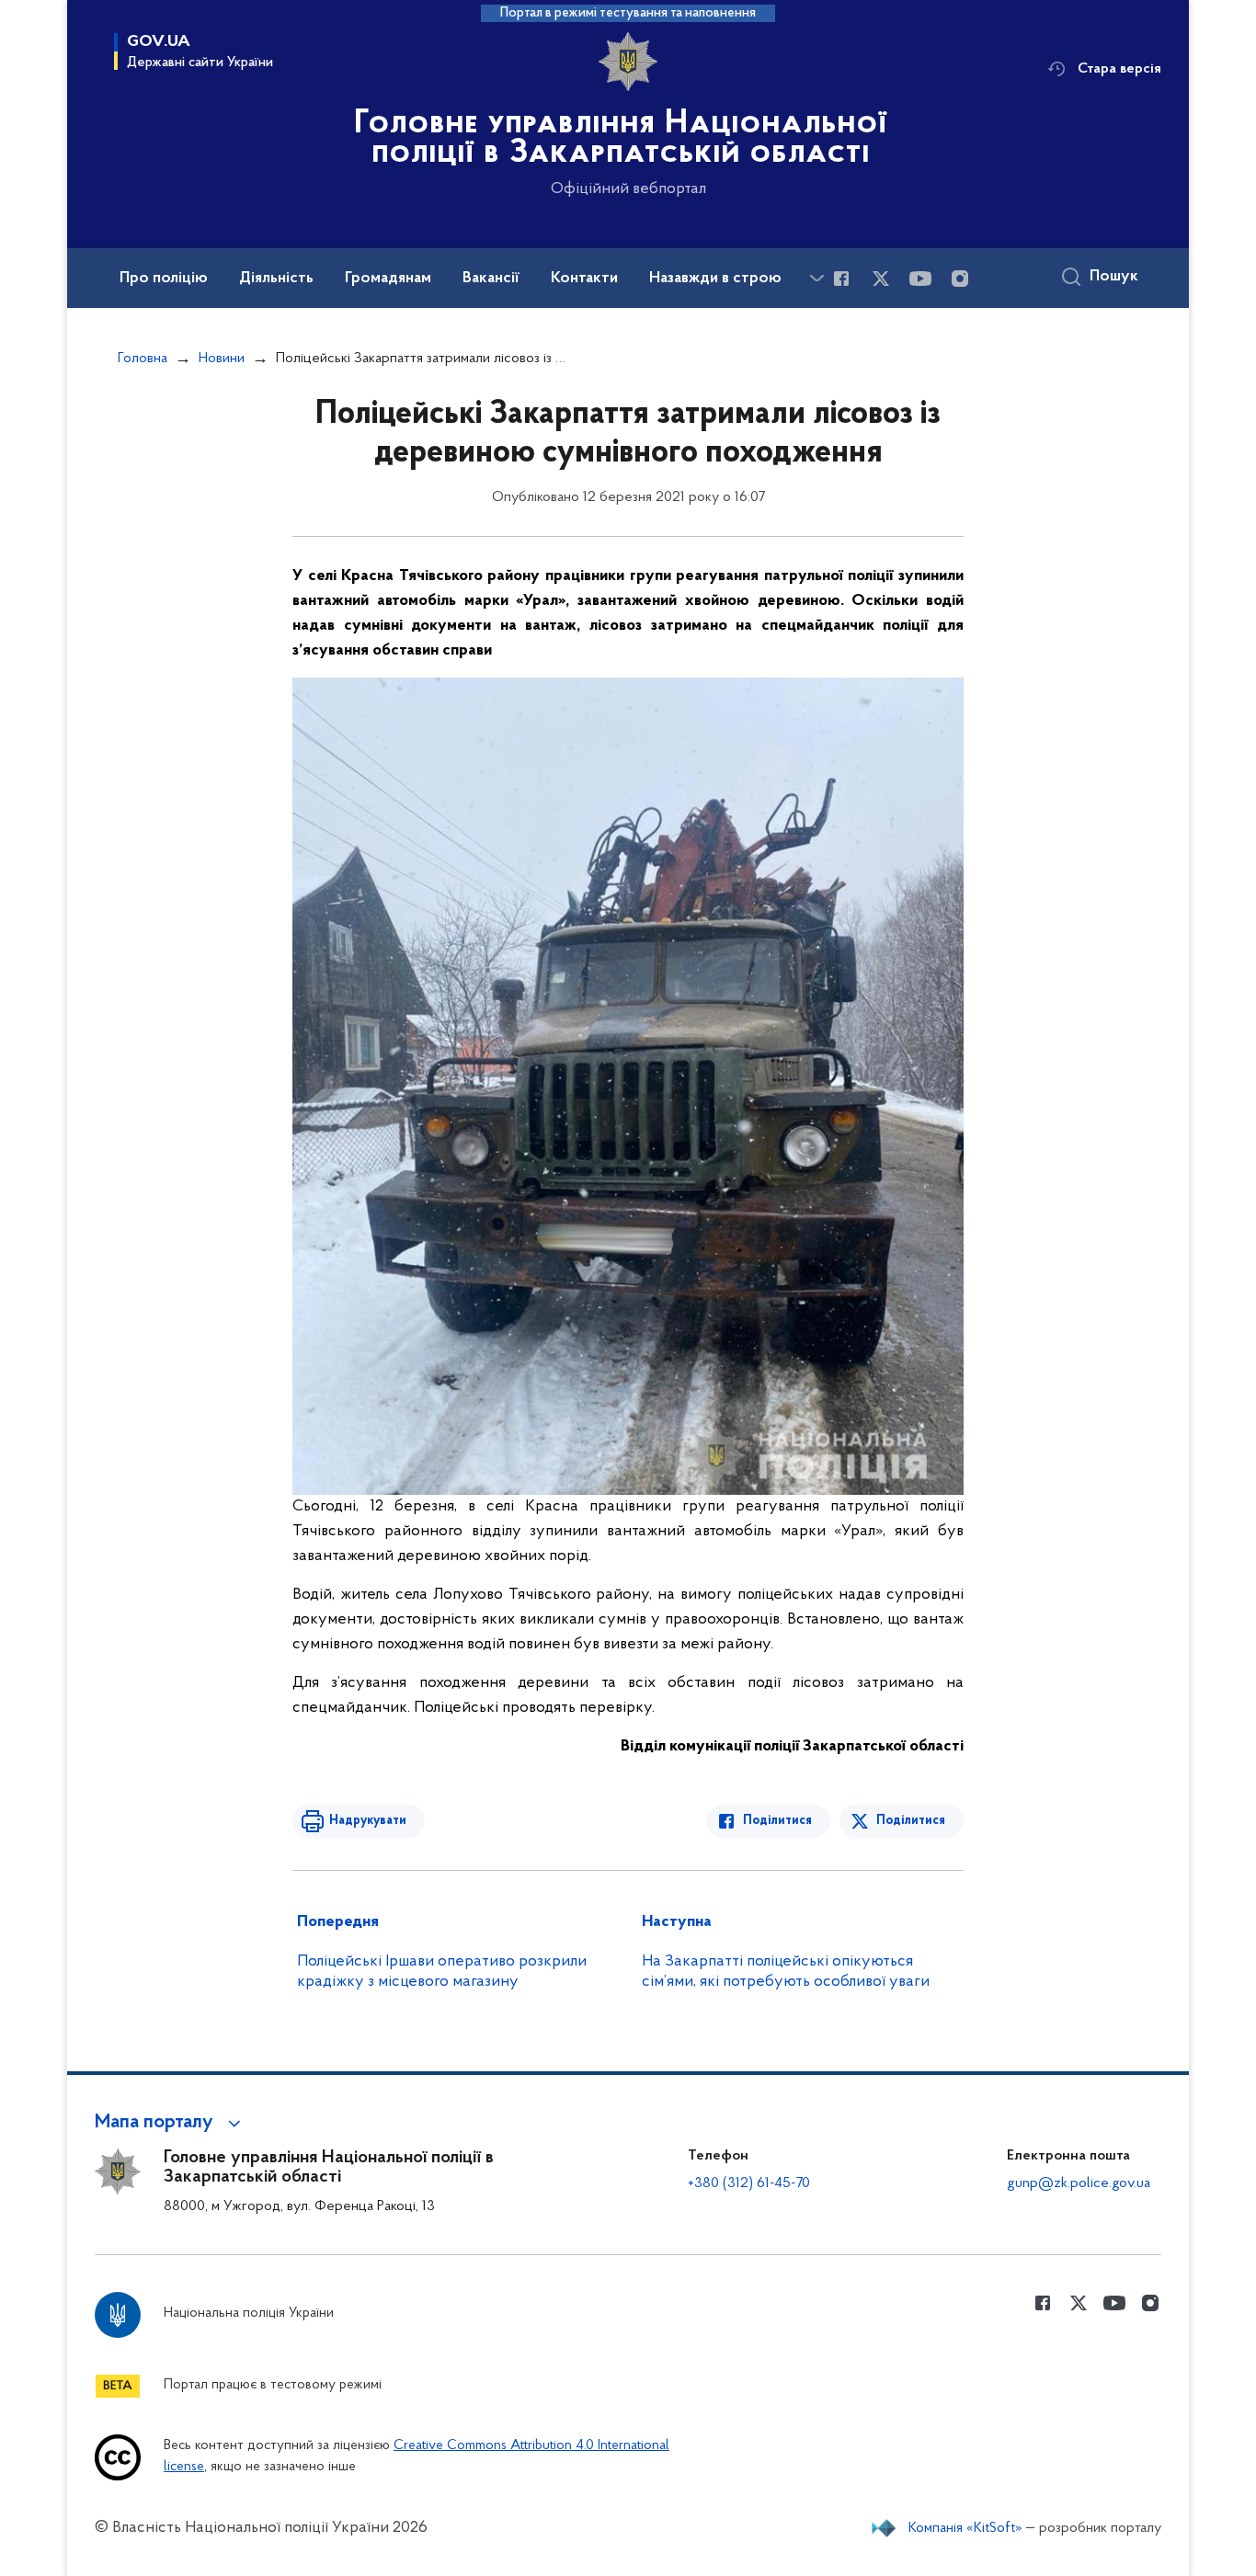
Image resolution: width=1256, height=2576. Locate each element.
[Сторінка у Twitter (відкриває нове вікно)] (881, 279)
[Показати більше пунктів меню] (816, 278)
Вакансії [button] (491, 279)
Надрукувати (368, 1821)
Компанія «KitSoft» (965, 2528)
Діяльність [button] (276, 279)
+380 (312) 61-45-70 (749, 2183)
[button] (171, 2123)
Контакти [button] (584, 279)
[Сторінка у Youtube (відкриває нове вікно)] (920, 279)
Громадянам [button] (388, 279)
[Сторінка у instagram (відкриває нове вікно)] (960, 279)
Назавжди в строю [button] (715, 279)
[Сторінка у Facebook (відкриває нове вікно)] (841, 279)
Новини (222, 359)
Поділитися (777, 1821)
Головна (143, 359)
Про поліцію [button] (164, 279)
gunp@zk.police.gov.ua (1079, 2183)
